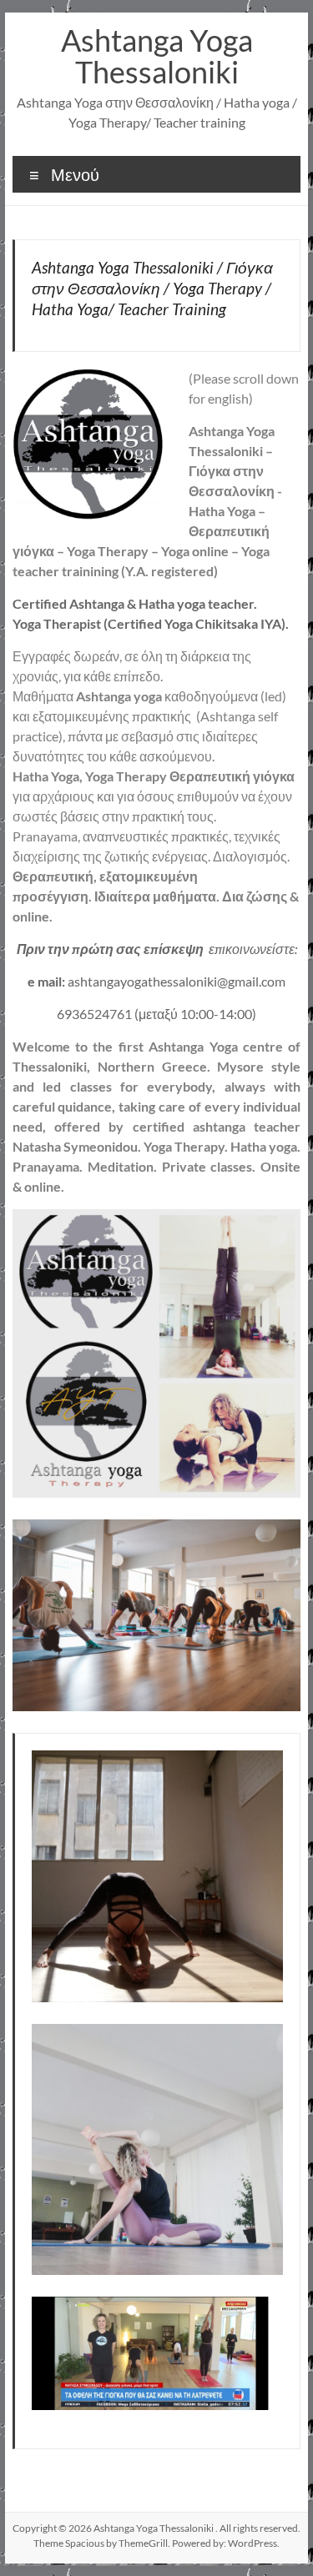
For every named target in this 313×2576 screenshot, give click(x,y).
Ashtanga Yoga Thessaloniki (157, 56)
